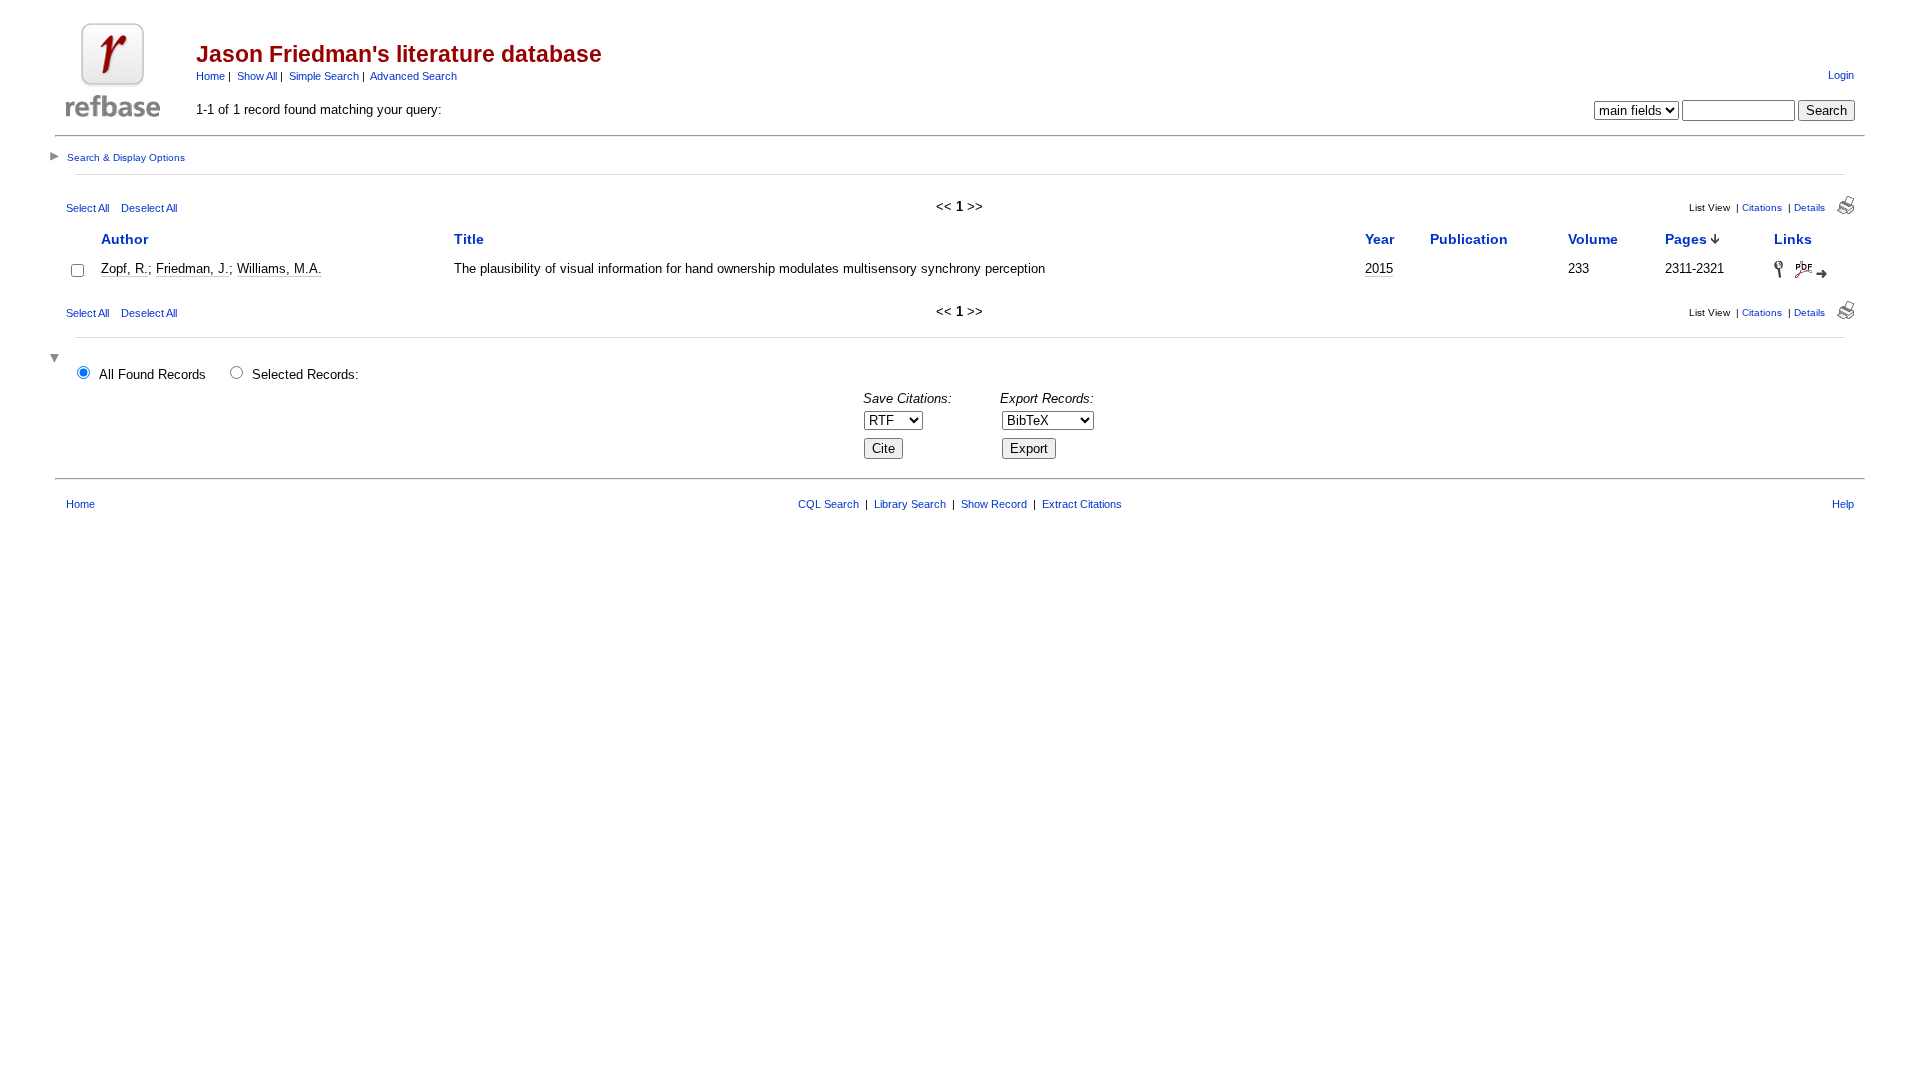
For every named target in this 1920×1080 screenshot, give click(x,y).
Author (124, 239)
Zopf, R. (124, 268)
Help (1843, 504)
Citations (1762, 207)
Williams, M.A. (279, 268)
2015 (1379, 268)
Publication (1469, 239)
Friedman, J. (192, 268)
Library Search (910, 504)
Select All (87, 208)
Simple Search (324, 76)
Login (1841, 75)
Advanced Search (413, 76)
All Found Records (152, 374)
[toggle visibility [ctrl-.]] (57, 359)
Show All (257, 76)
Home (210, 76)
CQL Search (828, 504)
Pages (1686, 239)
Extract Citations (1082, 504)
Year (1379, 239)
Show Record (994, 504)
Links (1793, 239)
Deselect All (149, 208)
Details (1809, 207)
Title (469, 239)
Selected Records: (305, 374)
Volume (1593, 239)
